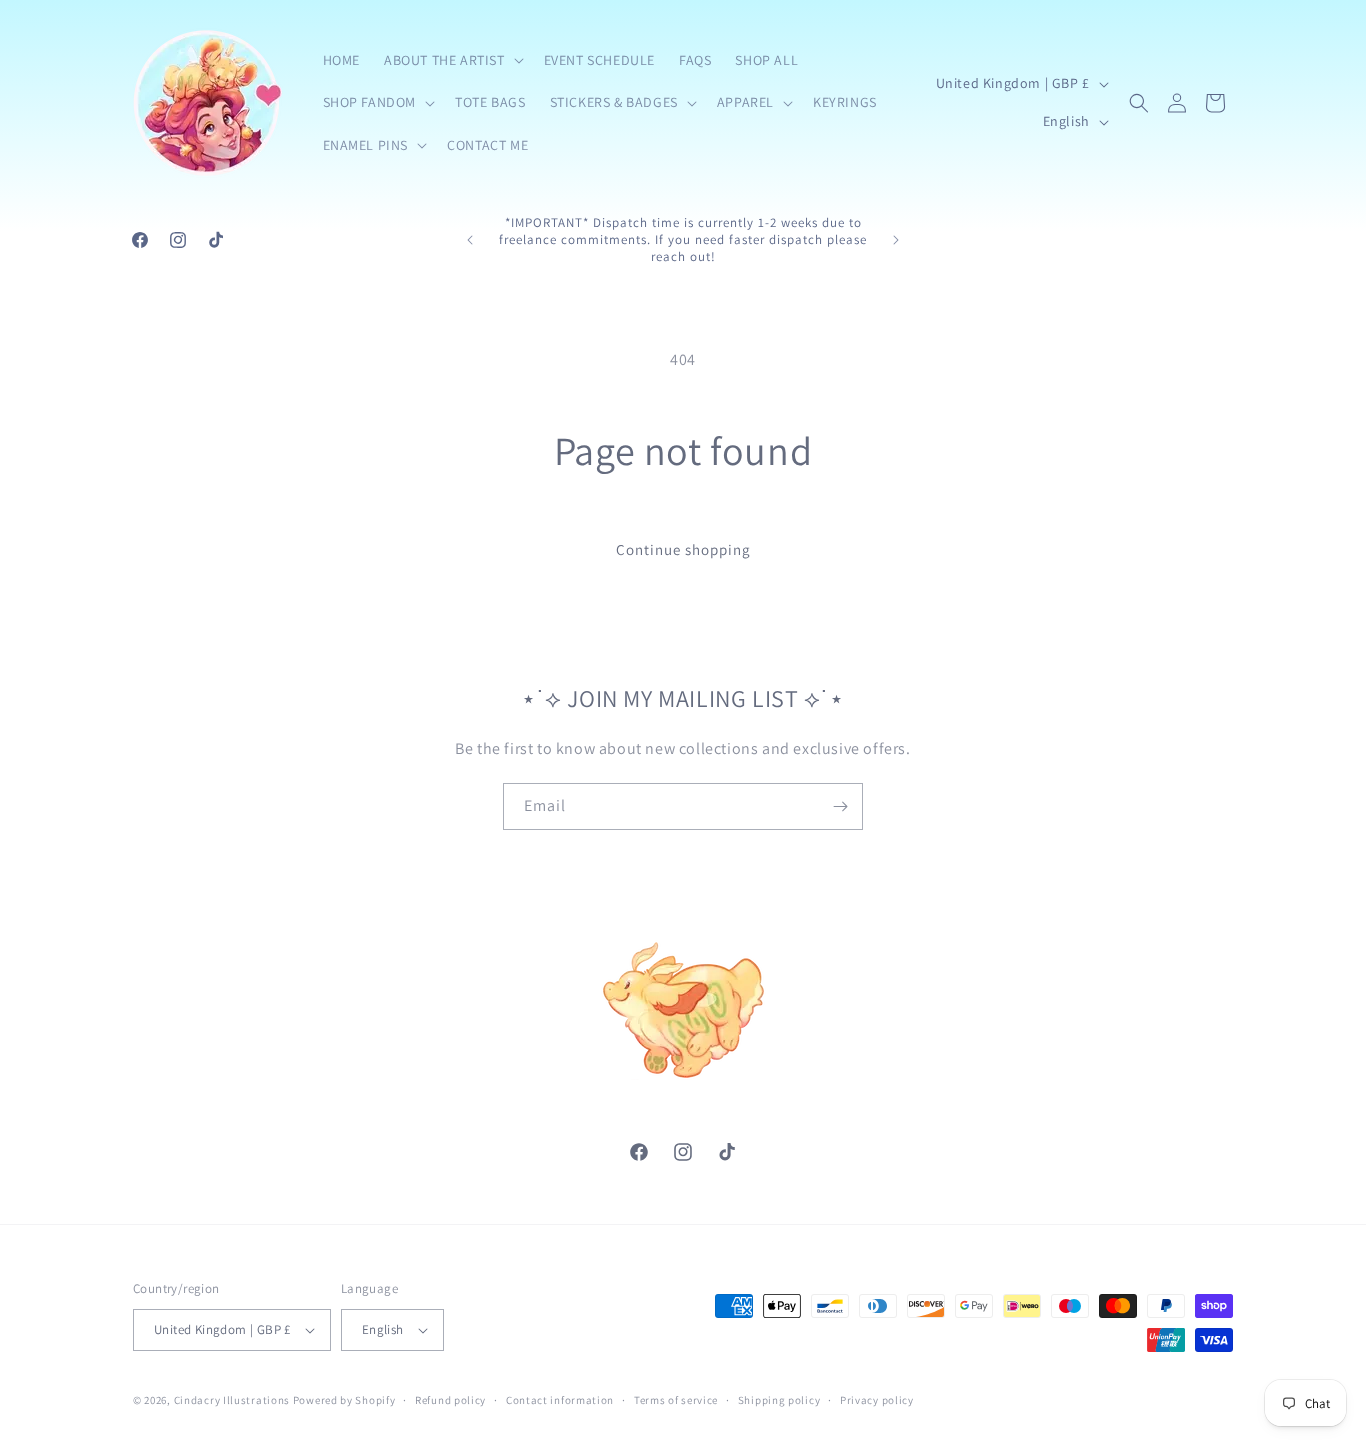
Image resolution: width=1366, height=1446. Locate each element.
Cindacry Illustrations (232, 1400)
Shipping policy (779, 1400)
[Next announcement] (896, 240)
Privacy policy (877, 1400)
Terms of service (676, 1400)
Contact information (560, 1400)
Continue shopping (683, 549)
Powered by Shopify (344, 1400)
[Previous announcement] (470, 240)
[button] (452, 60)
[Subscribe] (840, 806)
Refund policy (450, 1400)
